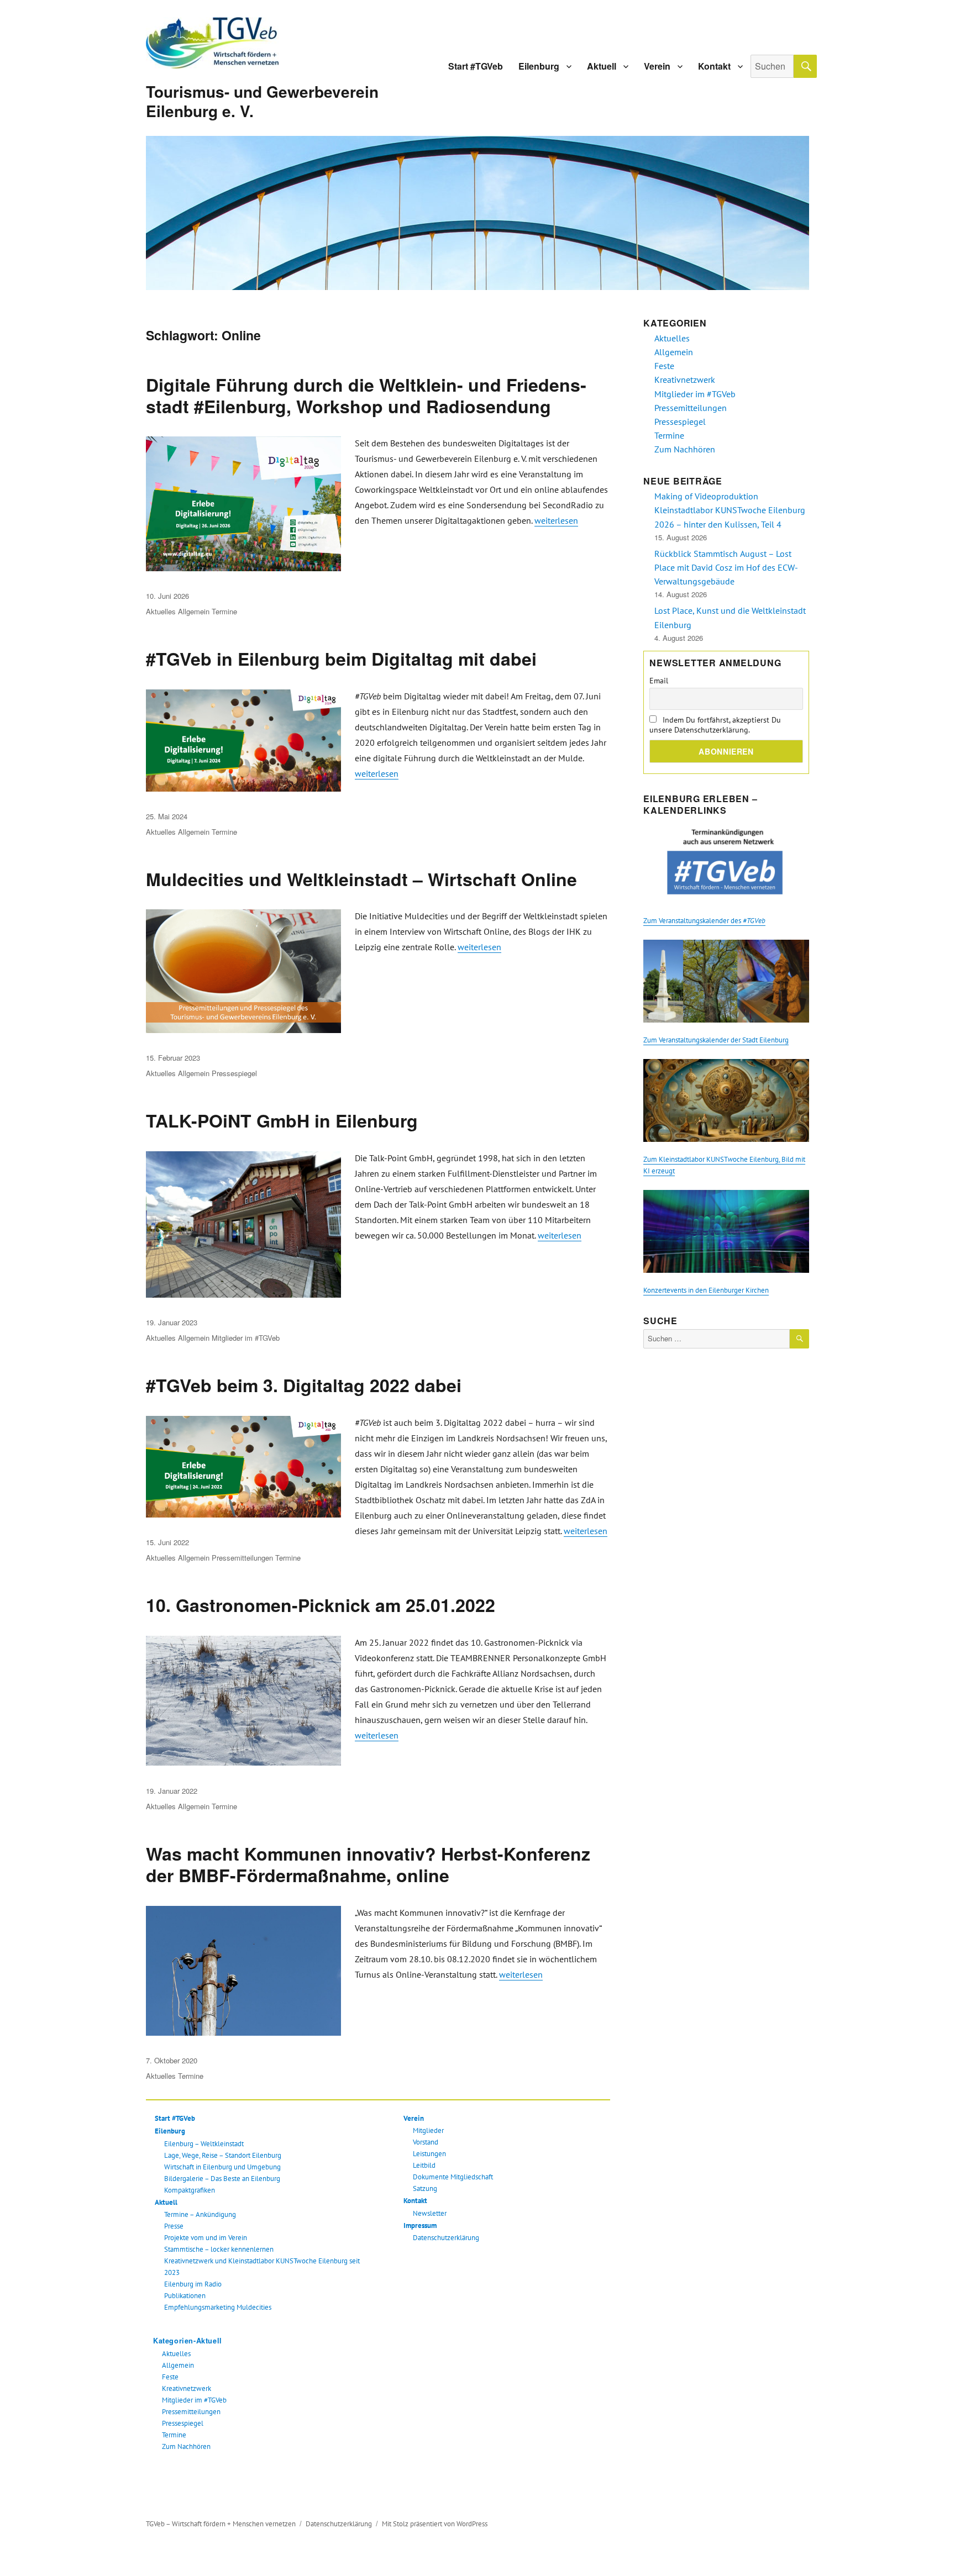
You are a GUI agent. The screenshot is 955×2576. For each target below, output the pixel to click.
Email (659, 681)
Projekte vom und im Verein (206, 2238)
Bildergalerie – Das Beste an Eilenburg (222, 2179)
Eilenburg (539, 66)
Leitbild (424, 2165)
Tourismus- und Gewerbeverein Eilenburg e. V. (262, 101)
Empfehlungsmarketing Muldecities (218, 2307)
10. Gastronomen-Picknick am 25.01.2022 (321, 1605)
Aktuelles (161, 611)
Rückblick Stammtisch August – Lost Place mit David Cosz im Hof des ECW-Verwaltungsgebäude (726, 567)
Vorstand (426, 2142)
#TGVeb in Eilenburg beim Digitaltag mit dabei (341, 659)
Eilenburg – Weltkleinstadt (204, 2144)
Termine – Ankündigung (200, 2214)
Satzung (425, 2188)
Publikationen (185, 2296)
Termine (224, 611)
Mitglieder (428, 2130)
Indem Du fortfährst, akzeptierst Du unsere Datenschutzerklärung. (715, 725)
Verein (657, 66)
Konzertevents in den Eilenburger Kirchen (706, 1290)
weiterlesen (556, 520)
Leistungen (429, 2154)
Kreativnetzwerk (187, 2388)
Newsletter (430, 2213)
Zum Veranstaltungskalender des (704, 921)
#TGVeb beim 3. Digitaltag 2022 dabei (304, 1385)
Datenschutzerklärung (446, 2238)
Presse (174, 2226)
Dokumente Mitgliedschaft (453, 2177)
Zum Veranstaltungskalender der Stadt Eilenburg (716, 1040)
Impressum (420, 2225)
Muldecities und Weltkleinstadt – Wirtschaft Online (361, 879)
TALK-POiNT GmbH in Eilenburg (282, 1120)
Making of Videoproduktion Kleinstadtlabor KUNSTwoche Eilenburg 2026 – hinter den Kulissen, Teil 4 (730, 510)
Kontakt (714, 66)
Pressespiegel (234, 1073)
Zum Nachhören (186, 2446)
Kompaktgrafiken (190, 2190)
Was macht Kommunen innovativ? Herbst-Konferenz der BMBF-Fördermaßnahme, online (368, 1864)
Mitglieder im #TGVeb (246, 1338)
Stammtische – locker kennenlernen (219, 2249)
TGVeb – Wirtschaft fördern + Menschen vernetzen (221, 2524)
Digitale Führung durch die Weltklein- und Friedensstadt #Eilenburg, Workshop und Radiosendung (366, 395)
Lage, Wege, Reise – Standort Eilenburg (223, 2155)
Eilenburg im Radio (193, 2284)
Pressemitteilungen (242, 1558)
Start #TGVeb (476, 66)
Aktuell (602, 66)
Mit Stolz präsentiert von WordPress (435, 2524)
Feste (170, 2377)
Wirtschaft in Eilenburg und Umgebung (222, 2167)
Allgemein (194, 611)
